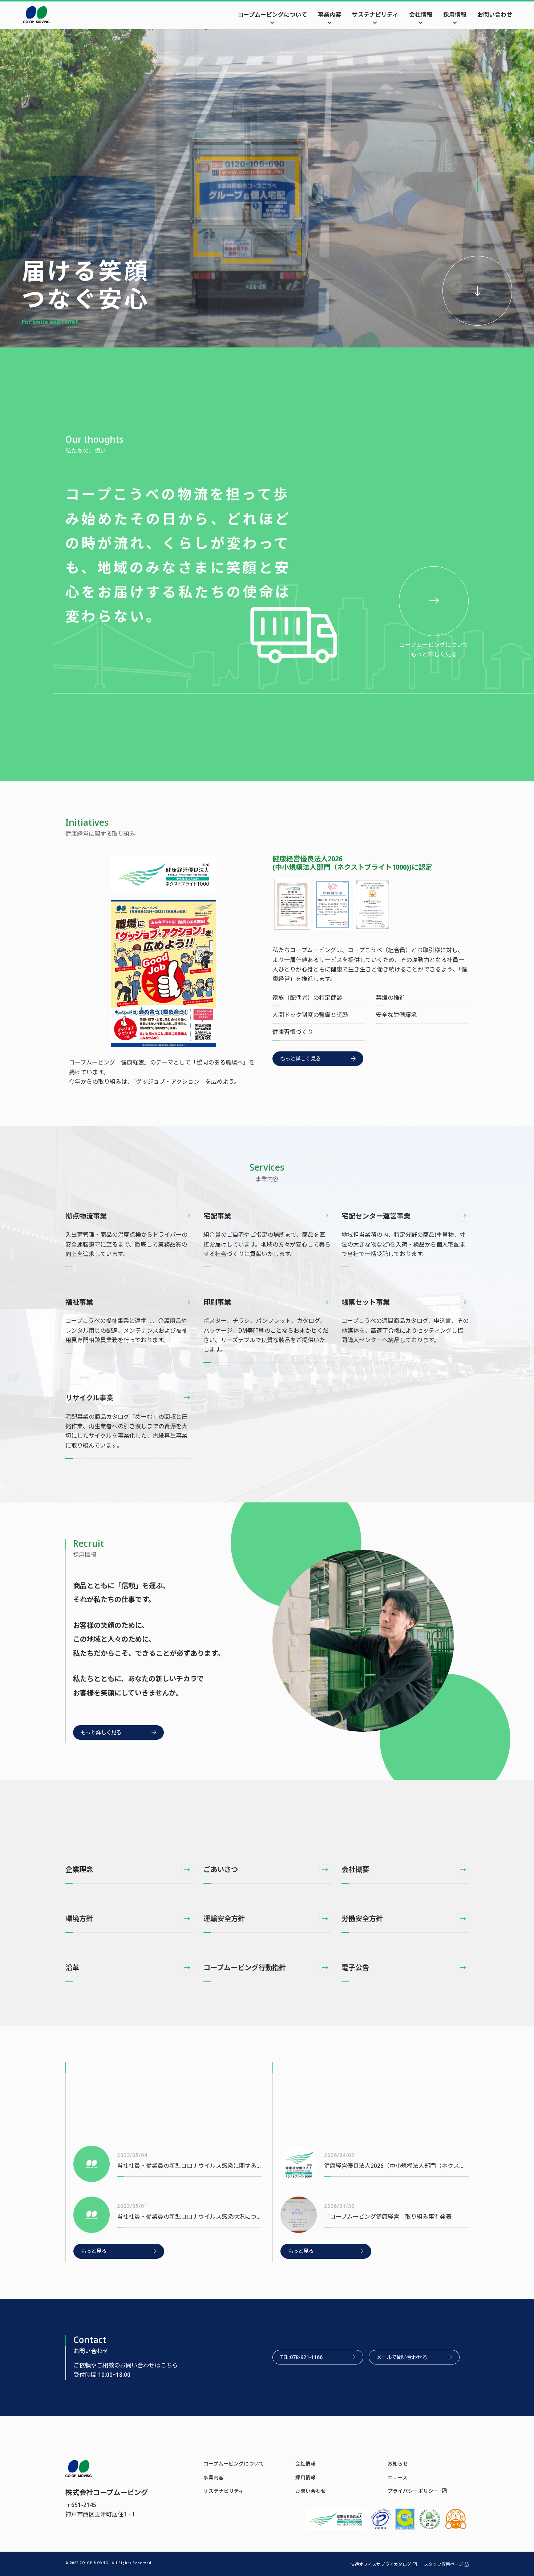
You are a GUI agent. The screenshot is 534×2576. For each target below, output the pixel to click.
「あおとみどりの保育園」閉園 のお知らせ (173, 2118)
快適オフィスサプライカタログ (381, 2564)
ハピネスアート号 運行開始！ (365, 2118)
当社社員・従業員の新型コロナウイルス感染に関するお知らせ (189, 2166)
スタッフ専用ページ (444, 2564)
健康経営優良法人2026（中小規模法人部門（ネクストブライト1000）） (396, 2166)
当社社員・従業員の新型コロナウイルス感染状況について (189, 2217)
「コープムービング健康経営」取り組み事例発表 (388, 2217)
